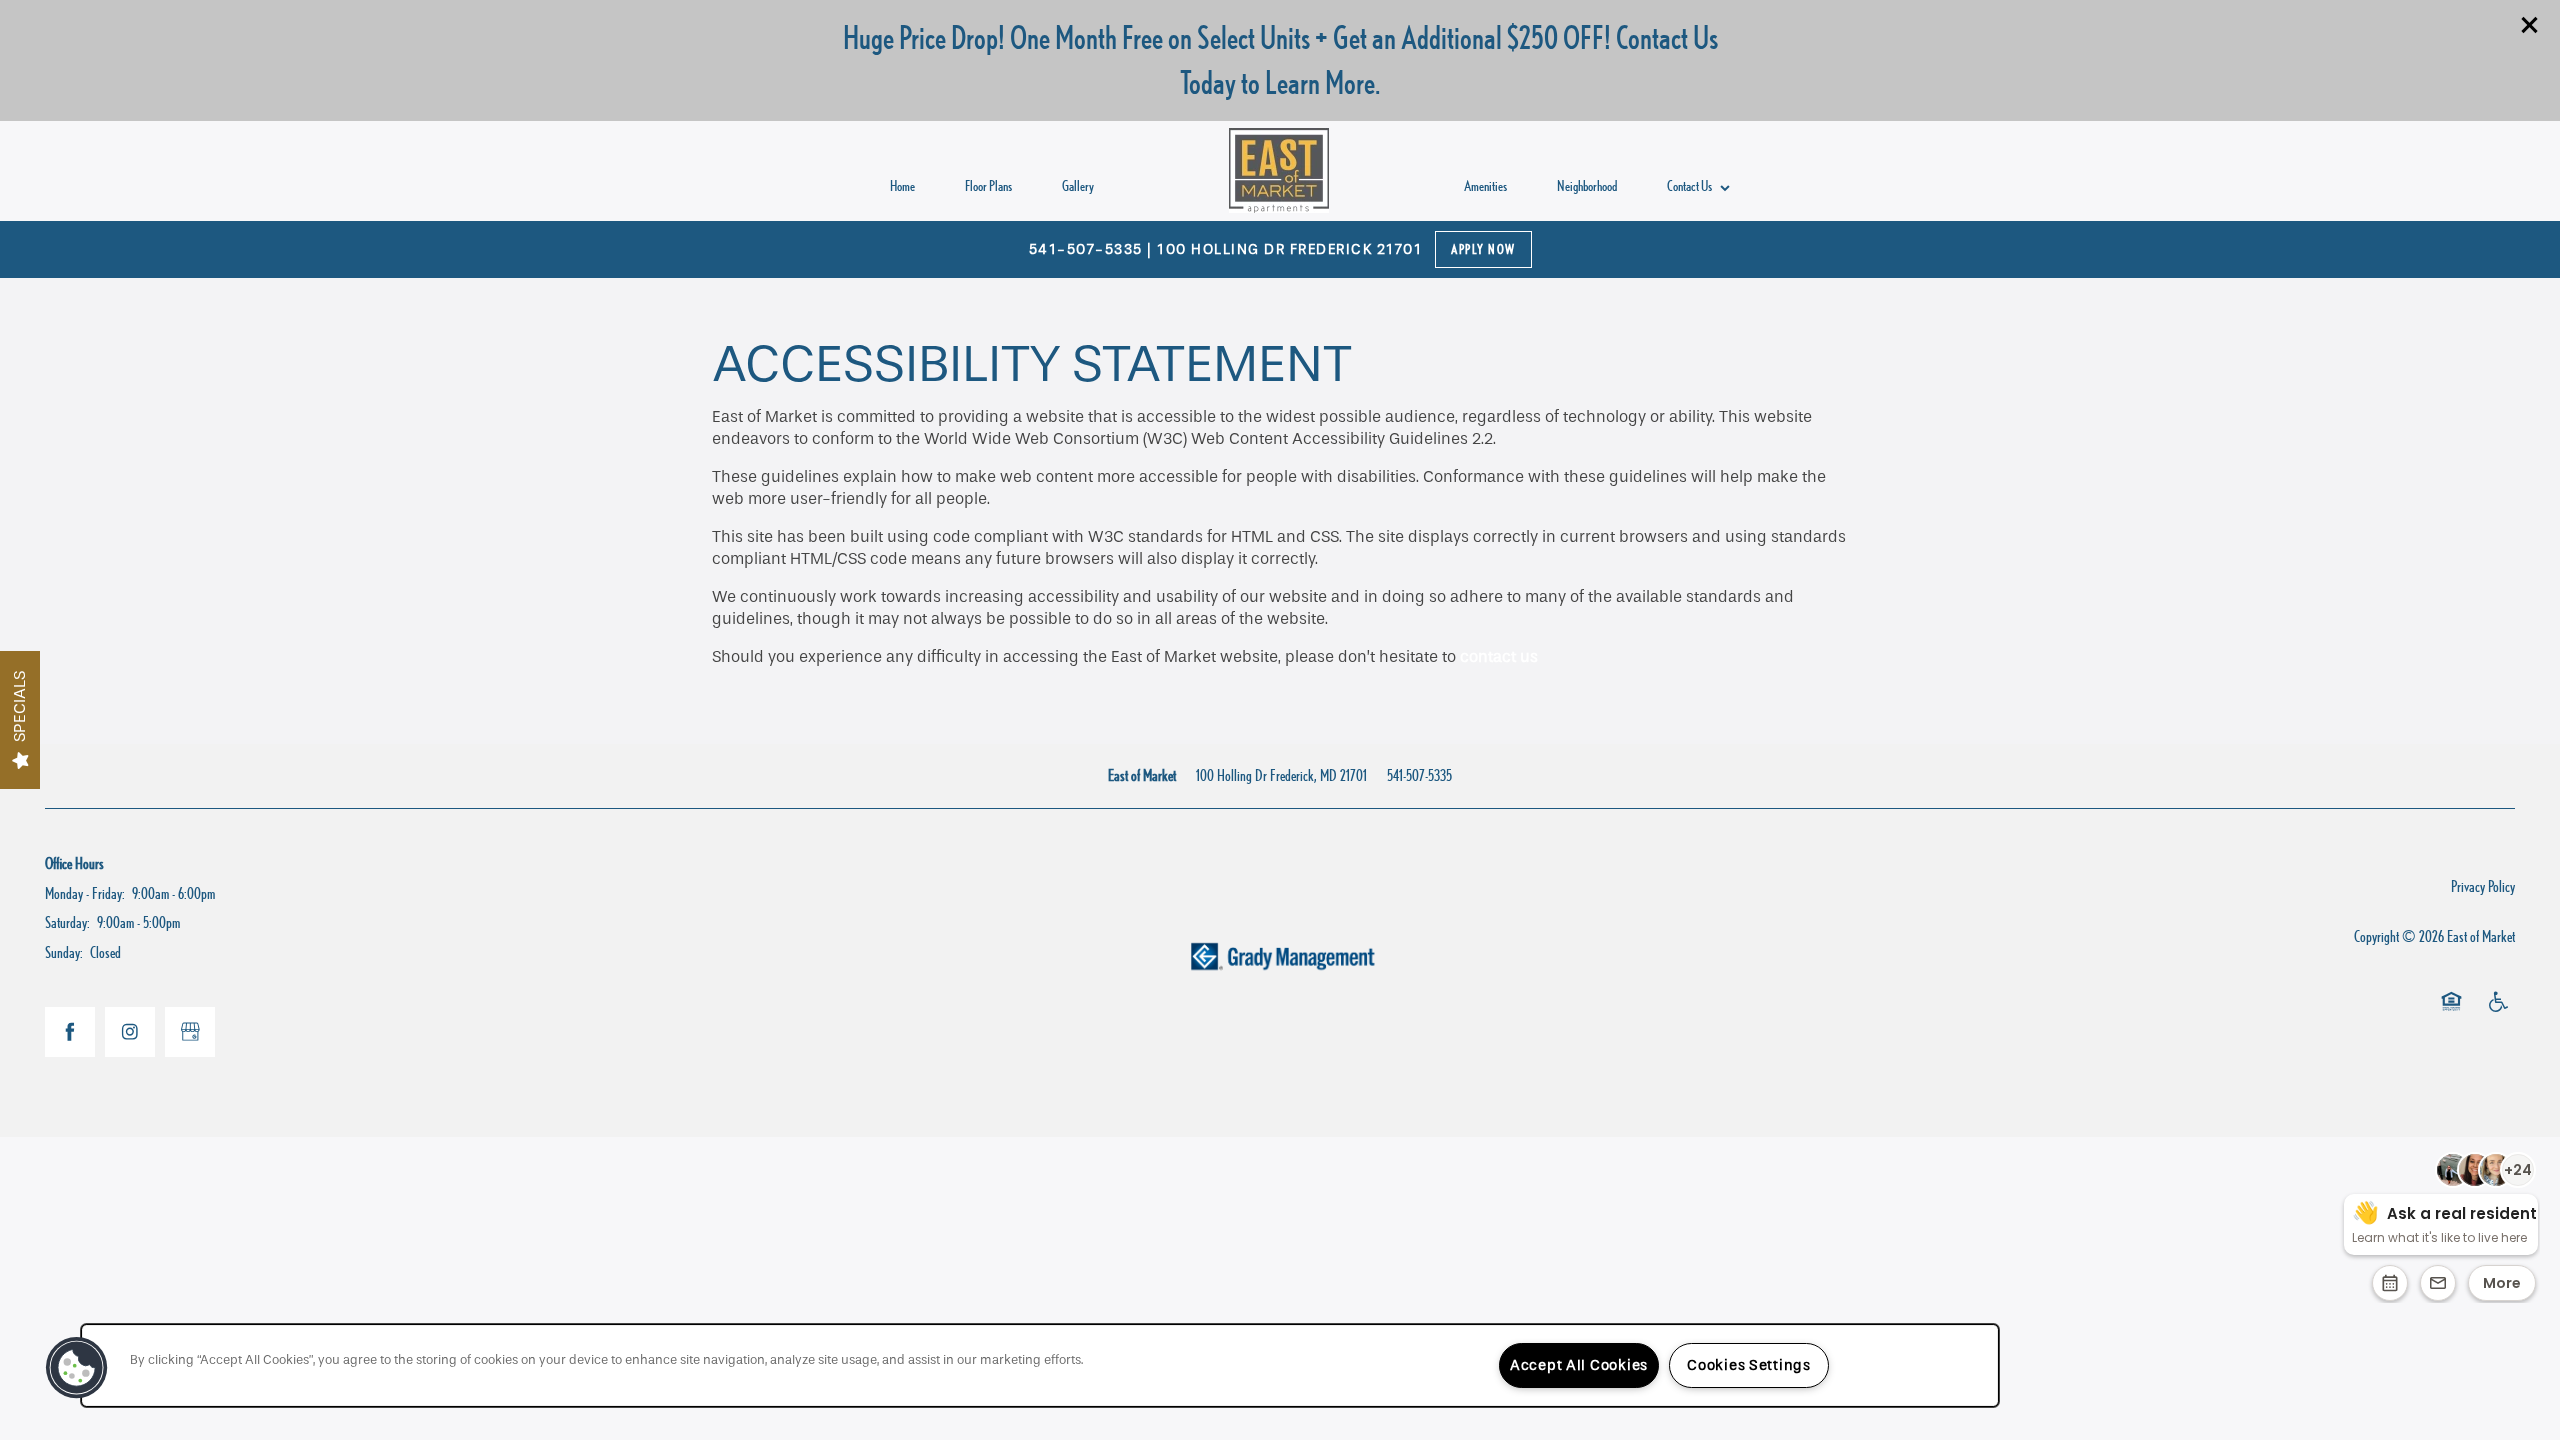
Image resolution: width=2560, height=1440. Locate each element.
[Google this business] (190, 1032)
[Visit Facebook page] (70, 1032)
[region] (1040, 1365)
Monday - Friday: (85, 893)
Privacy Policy (2483, 886)
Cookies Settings (1749, 1365)
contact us (1499, 656)
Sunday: (64, 952)
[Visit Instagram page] (130, 1032)
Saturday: (67, 922)
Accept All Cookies (1579, 1365)
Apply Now (1483, 249)
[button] (2530, 25)
